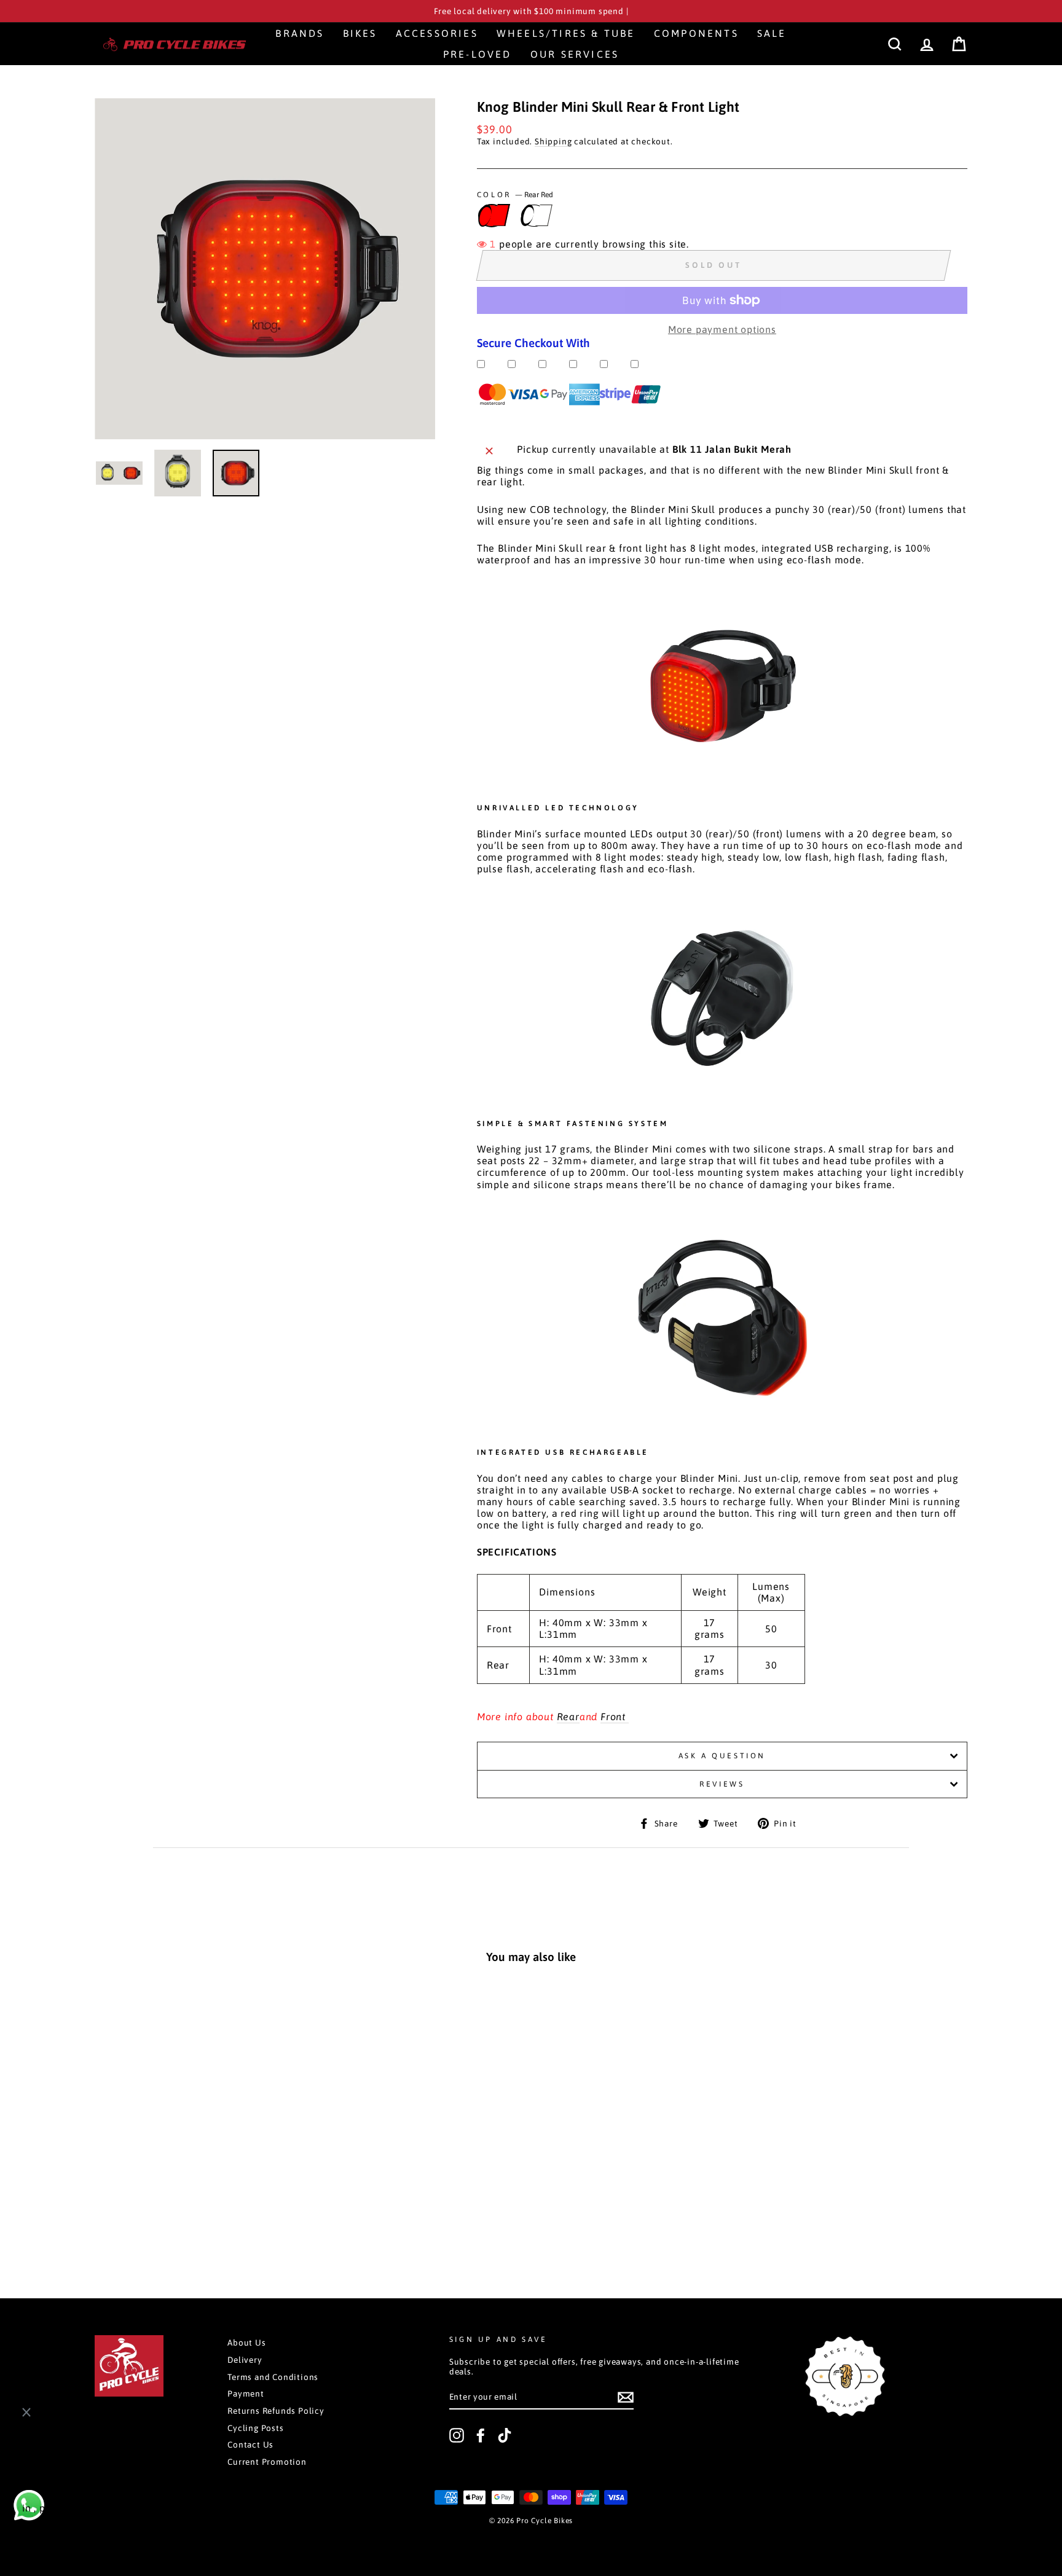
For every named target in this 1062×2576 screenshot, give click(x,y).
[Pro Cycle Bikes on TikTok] (505, 2435)
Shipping (553, 141)
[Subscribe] (626, 2397)
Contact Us (250, 2445)
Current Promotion (267, 2462)
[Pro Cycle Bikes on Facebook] (481, 2435)
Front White (534, 215)
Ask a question (722, 1756)
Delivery (245, 2360)
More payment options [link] (722, 329)
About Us (246, 2343)
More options (178, 2220)
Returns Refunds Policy (276, 2411)
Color (515, 195)
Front (615, 1717)
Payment (246, 2394)
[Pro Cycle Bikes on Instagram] (457, 2435)
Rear (568, 1717)
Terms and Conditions (273, 2377)
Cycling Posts (255, 2428)
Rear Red (492, 215)
